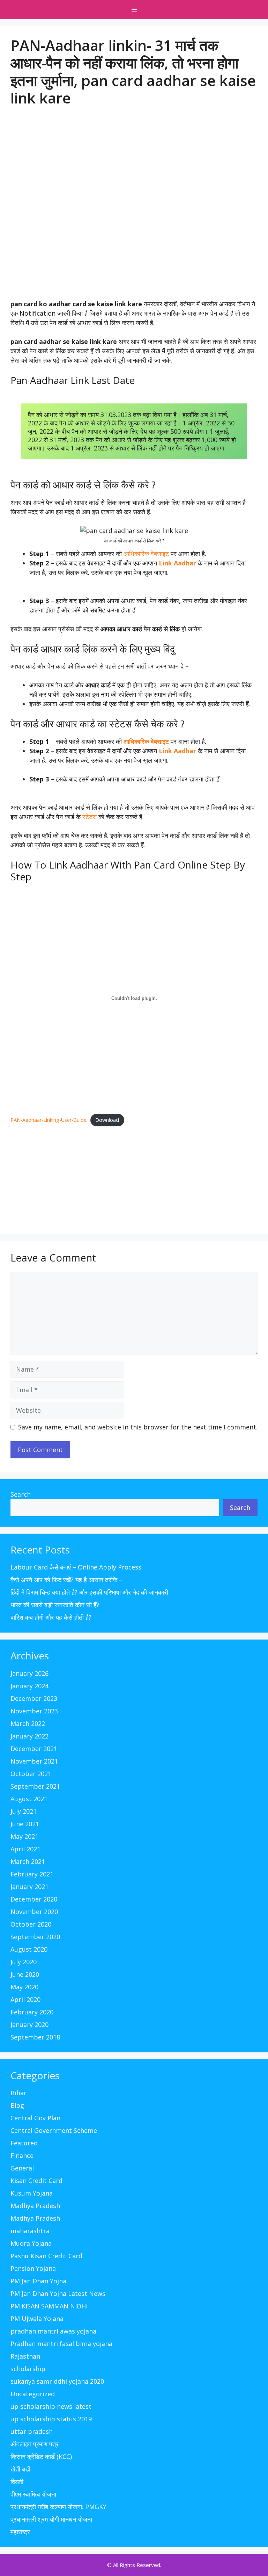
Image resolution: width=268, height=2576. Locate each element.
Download (107, 1120)
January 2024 (29, 1686)
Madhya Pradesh (35, 2206)
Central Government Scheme (54, 2130)
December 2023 (34, 1698)
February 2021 (32, 1874)
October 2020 (31, 1924)
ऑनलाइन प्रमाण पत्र (35, 2444)
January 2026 (29, 1673)
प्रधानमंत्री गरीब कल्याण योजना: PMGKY (58, 2507)
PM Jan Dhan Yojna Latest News (58, 2293)
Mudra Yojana (31, 2243)
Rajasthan (25, 2356)
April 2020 (25, 1999)
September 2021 (35, 1786)
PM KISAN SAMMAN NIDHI (49, 2306)
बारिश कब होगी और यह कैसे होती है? (51, 1617)
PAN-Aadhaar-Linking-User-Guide (49, 1120)
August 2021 (29, 1799)
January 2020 (29, 2024)
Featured (24, 2143)
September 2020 (35, 1937)
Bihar (18, 2093)
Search (21, 1494)
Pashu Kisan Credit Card (46, 2256)
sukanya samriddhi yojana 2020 (57, 2381)
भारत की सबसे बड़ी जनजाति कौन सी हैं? (55, 1605)
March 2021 (28, 1861)
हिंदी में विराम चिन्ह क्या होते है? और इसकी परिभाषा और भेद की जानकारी (89, 1592)
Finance (22, 2155)
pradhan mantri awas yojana (53, 2331)
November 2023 (34, 1711)
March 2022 (28, 1723)
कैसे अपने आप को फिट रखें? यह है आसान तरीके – (66, 1580)
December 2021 (34, 1749)
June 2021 (25, 1824)
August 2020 (29, 1949)
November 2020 (34, 1912)
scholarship (28, 2369)
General (22, 2168)
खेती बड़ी (20, 2469)
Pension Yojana (33, 2268)
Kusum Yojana (32, 2193)
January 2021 (29, 1887)
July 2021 (24, 1811)
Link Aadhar (177, 563)
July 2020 (24, 1962)
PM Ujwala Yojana (37, 2319)
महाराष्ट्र (20, 2532)
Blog (17, 2105)
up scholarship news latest (51, 2406)
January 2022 (29, 1736)
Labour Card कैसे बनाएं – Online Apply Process (76, 1567)
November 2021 (34, 1761)
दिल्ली (17, 2482)
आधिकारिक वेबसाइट (146, 554)
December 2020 (34, 1899)
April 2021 (25, 1849)
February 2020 (32, 2012)
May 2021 (24, 1836)
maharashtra (30, 2231)
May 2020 (24, 1987)
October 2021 (31, 1774)
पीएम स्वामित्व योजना (33, 2494)
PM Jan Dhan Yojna (38, 2281)
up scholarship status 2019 (51, 2419)
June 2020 (25, 1974)
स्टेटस (90, 817)
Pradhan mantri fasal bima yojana (61, 2344)
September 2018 (35, 2037)
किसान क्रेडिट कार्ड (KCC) (41, 2457)
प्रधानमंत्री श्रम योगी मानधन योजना (51, 2519)
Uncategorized (33, 2394)
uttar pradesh (32, 2431)
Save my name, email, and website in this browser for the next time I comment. (138, 1427)
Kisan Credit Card (36, 2181)
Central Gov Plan (35, 2118)
